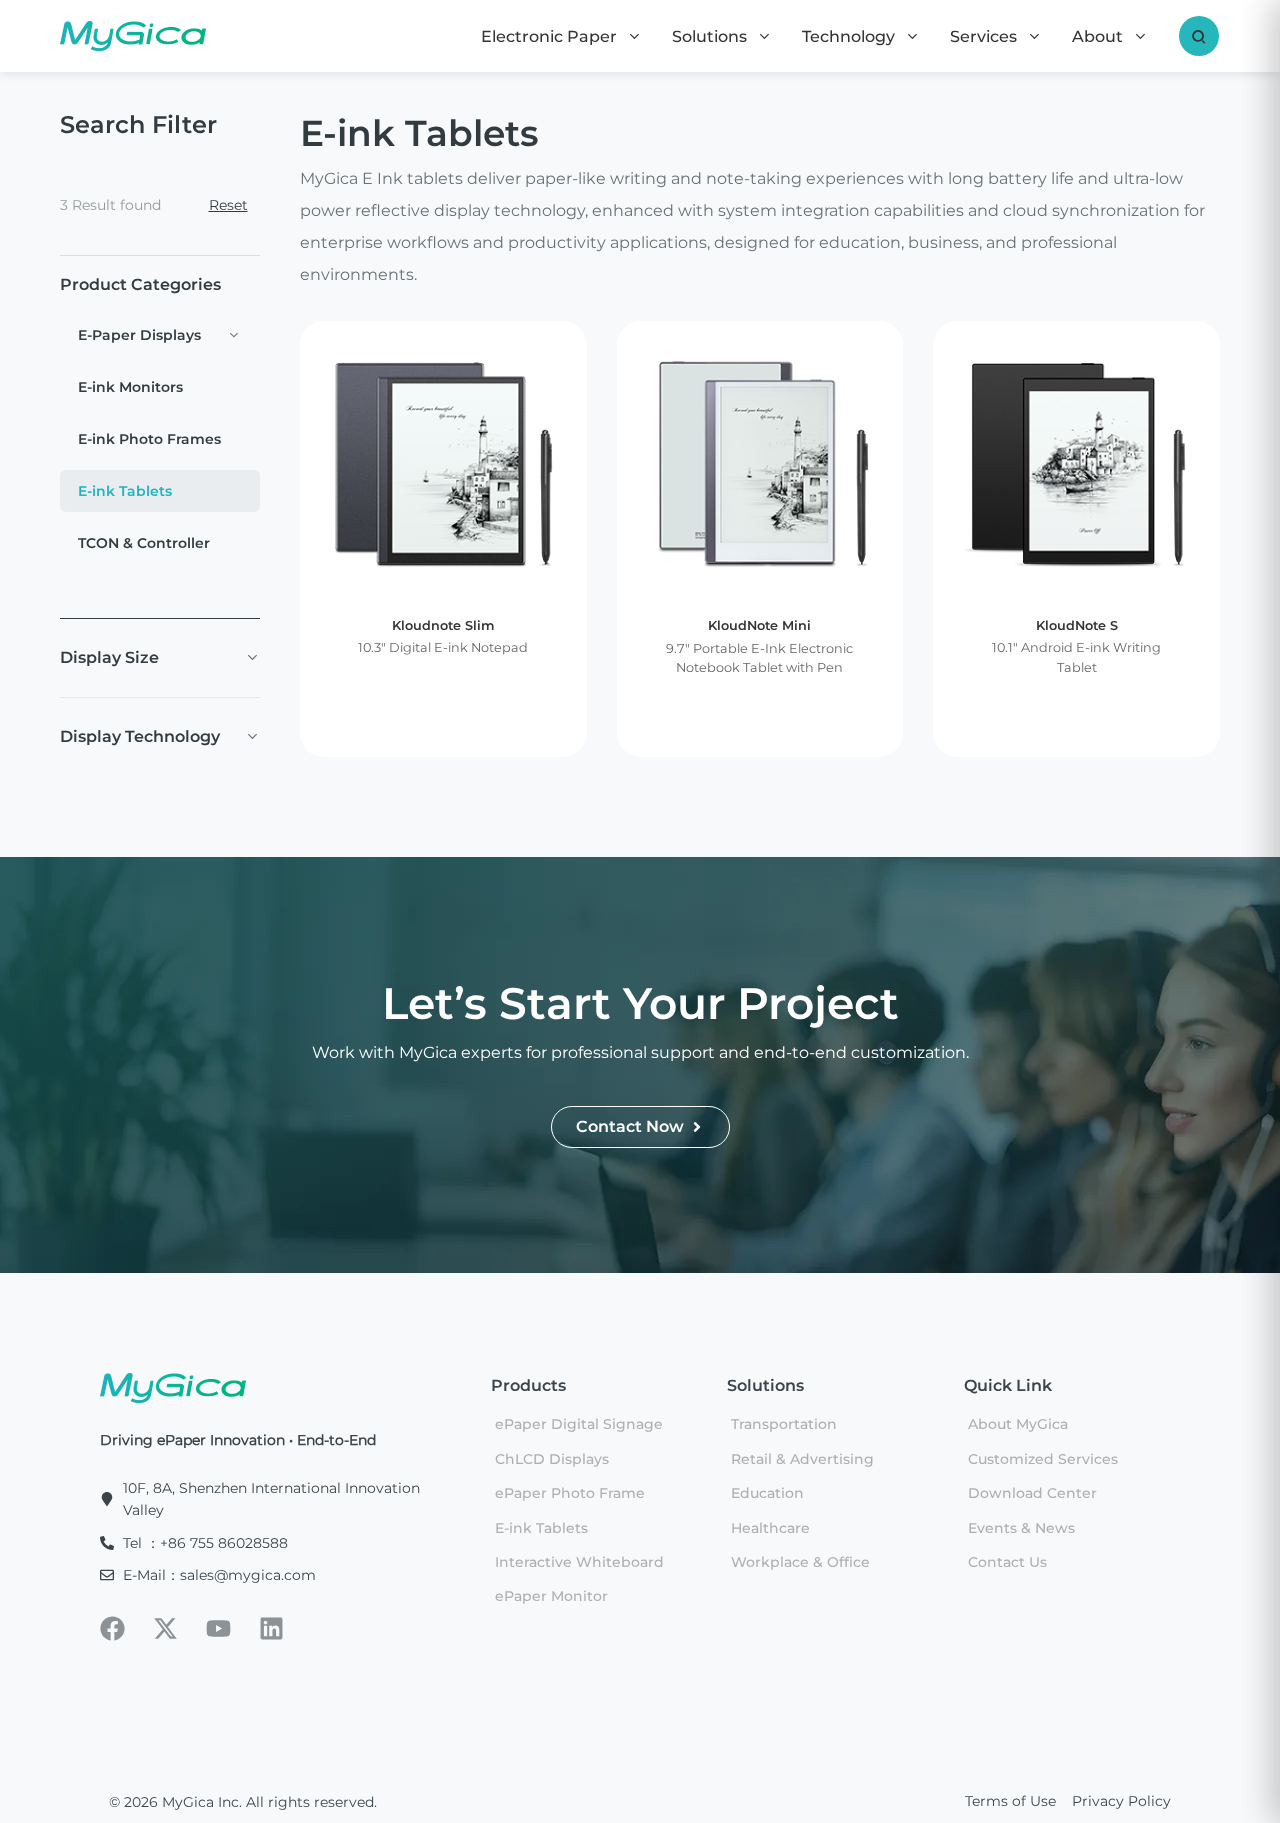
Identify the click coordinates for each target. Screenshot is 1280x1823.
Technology (850, 36)
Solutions (711, 36)
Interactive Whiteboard (579, 1562)
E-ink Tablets (541, 1528)
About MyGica (1018, 1424)
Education (767, 1493)
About (1099, 36)
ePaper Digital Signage (579, 1424)
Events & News (1021, 1528)
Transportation (784, 1424)
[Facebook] (112, 1628)
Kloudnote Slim (443, 625)
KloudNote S (1077, 625)
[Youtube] (218, 1628)
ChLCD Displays (552, 1459)
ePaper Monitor (551, 1596)
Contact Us (1007, 1562)
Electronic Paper (551, 36)
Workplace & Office (800, 1562)
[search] (1199, 36)
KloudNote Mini (759, 625)
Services (985, 36)
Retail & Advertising (802, 1459)
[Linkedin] (271, 1628)
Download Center (1032, 1493)
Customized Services (1043, 1459)
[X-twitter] (165, 1628)
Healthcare (770, 1528)
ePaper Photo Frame (570, 1493)
